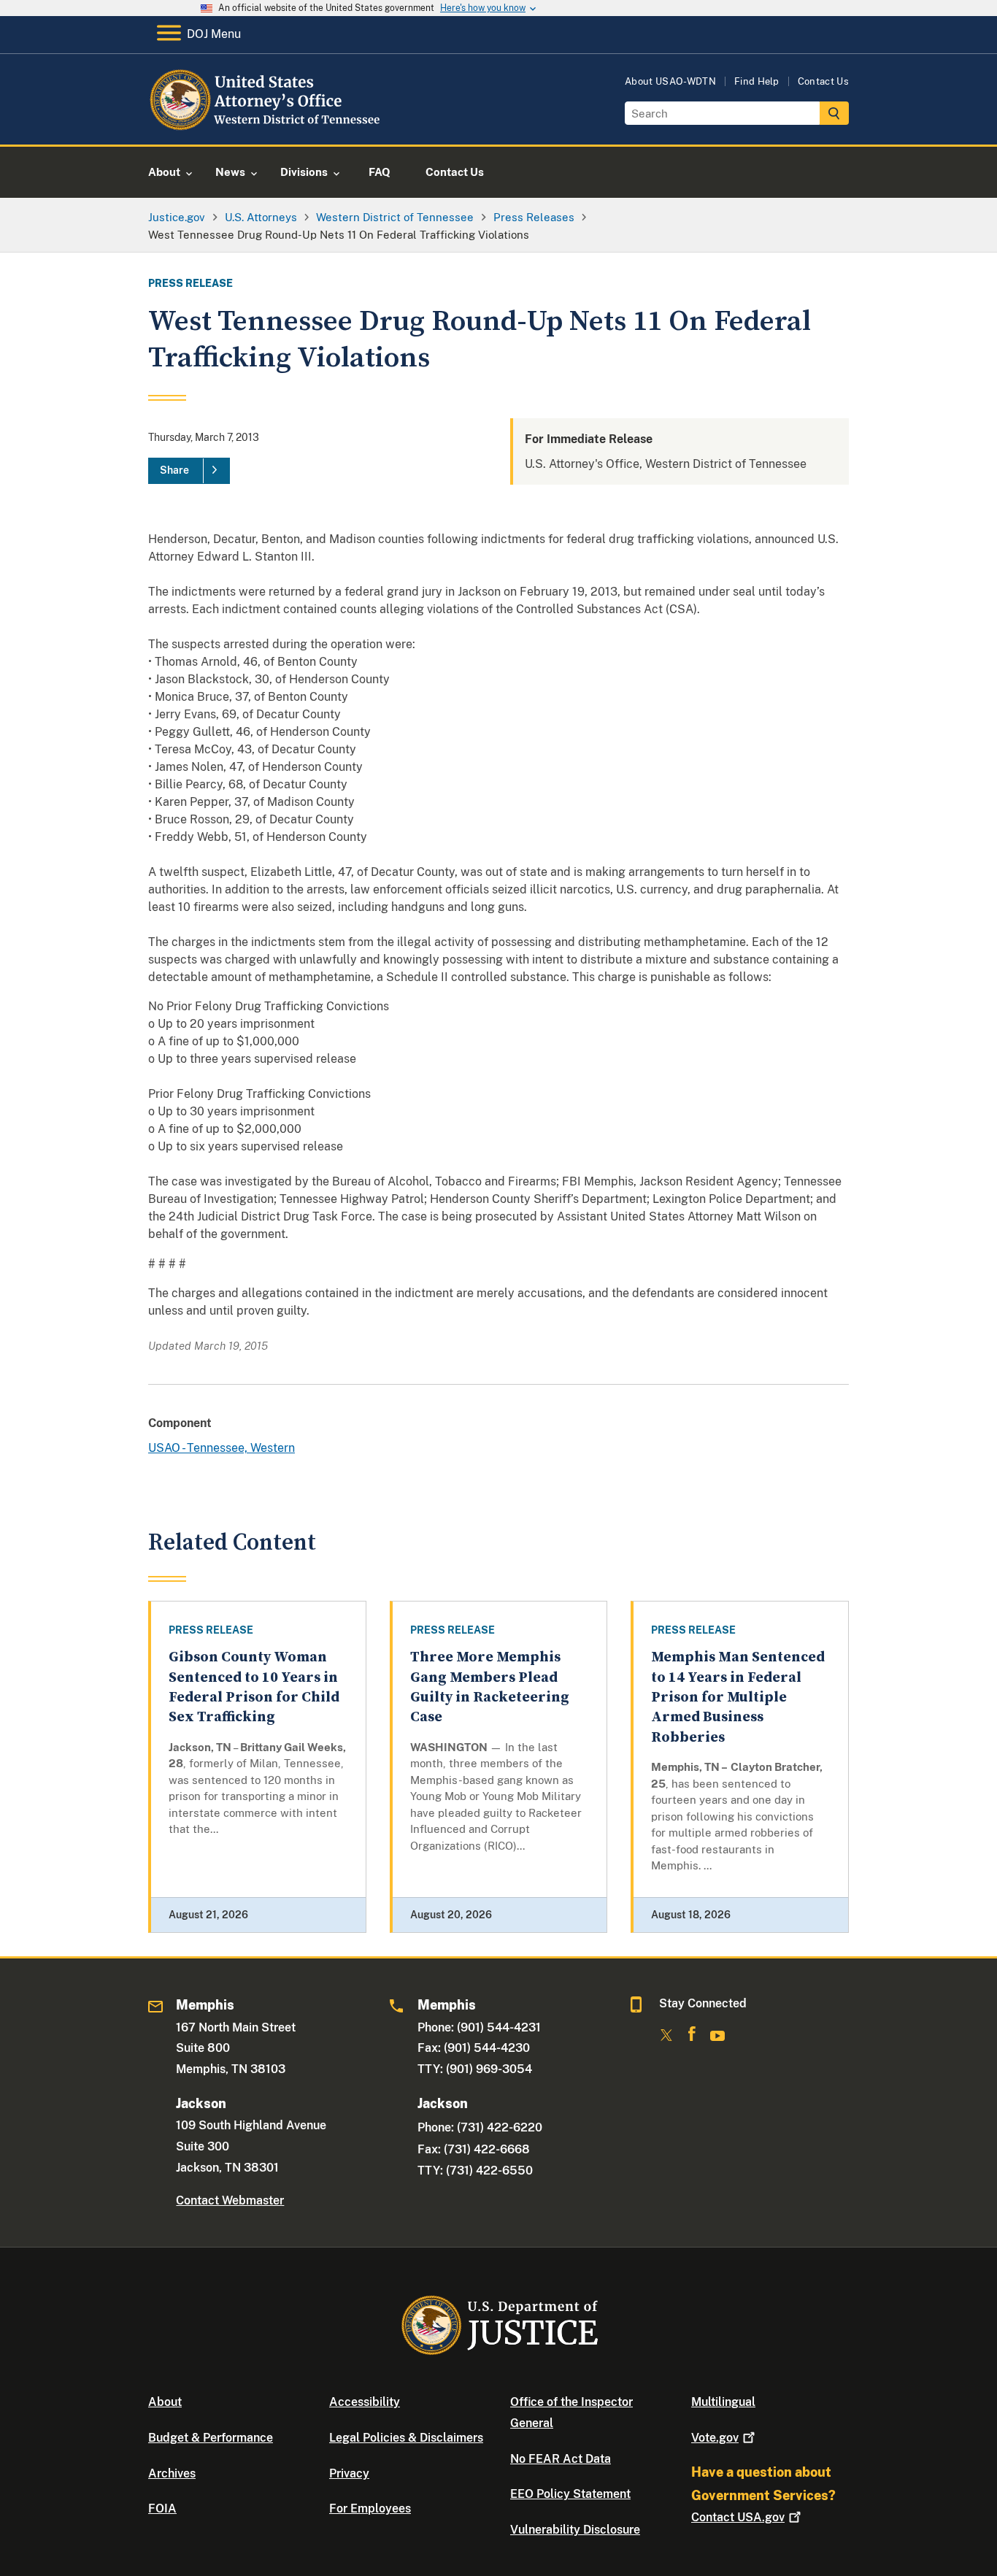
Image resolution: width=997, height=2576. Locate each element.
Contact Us (823, 81)
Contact (738, 2517)
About (165, 2402)
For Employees (370, 2508)
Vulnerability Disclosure (575, 2530)
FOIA (162, 2508)
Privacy (349, 2473)
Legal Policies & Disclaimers (406, 2438)
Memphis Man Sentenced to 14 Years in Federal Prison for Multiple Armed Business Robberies (738, 1697)
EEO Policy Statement (570, 2494)
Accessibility (365, 2402)
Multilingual (723, 2402)
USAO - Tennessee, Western (222, 1448)
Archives (172, 2473)
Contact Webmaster (230, 2200)
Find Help (757, 81)
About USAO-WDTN (670, 81)
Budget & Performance (211, 2438)
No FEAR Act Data (561, 2459)
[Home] (267, 127)
